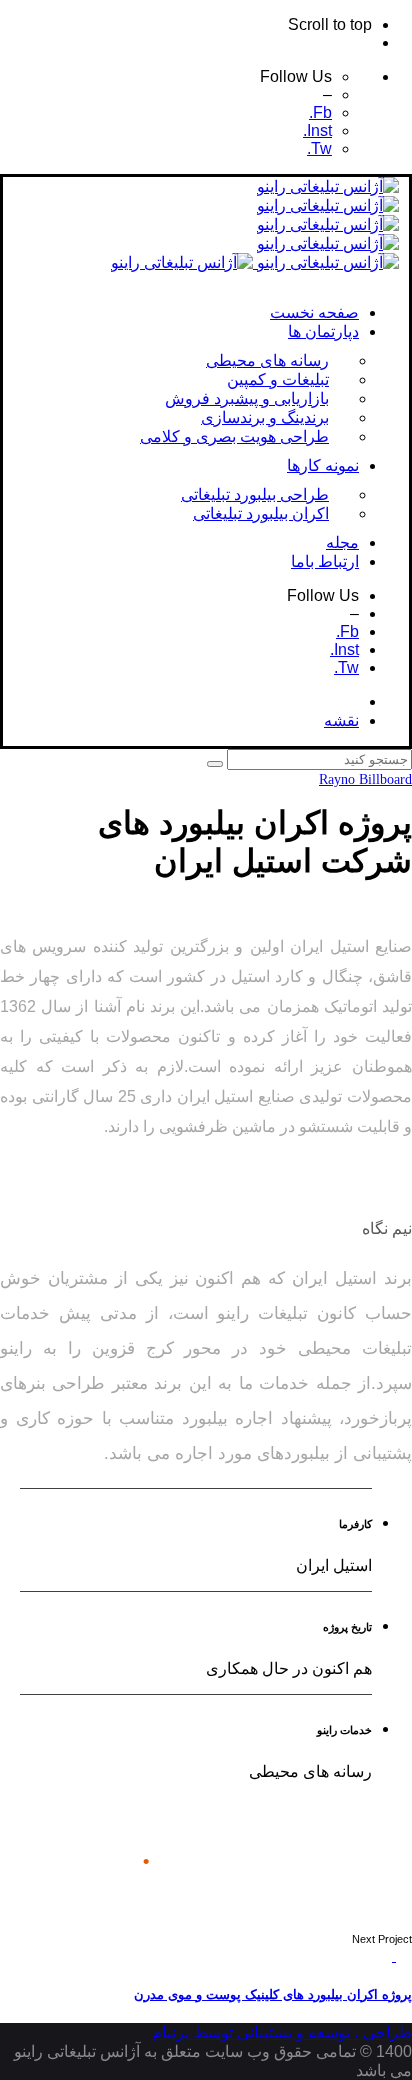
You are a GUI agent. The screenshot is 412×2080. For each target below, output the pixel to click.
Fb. (320, 112)
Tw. (319, 148)
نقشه (341, 720)
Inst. (317, 130)
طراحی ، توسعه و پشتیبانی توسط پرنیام (282, 2032)
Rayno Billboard (365, 779)
